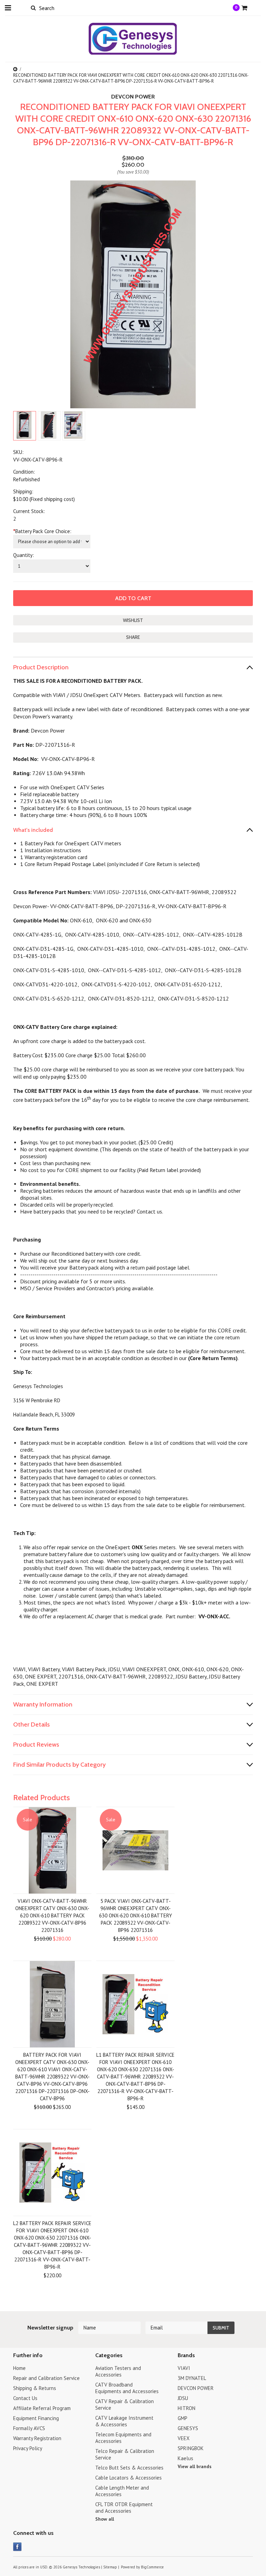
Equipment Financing (36, 2418)
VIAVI (184, 2368)
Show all (105, 2519)
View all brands (195, 2466)
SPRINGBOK (191, 2448)
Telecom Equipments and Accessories (123, 2438)
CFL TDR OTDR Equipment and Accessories (124, 2508)
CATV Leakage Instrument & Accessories (124, 2421)
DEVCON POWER (196, 2388)
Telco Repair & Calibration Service (125, 2454)
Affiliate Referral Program (42, 2408)
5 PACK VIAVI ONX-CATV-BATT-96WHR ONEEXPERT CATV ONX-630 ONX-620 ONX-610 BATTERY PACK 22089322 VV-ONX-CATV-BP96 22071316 (136, 1915)
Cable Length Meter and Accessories (122, 2491)
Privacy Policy (28, 2448)
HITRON (187, 2408)
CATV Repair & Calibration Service (125, 2405)
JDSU (183, 2398)
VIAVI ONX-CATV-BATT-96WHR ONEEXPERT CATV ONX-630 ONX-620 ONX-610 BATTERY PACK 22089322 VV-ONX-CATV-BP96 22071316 (52, 1915)
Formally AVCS (29, 2428)
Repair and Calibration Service (46, 2378)
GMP (183, 2418)
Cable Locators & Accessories (128, 2478)
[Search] (33, 8)
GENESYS (188, 2428)
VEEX (184, 2438)
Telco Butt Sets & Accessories (129, 2468)
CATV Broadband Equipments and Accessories (127, 2388)
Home (19, 2368)
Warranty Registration (37, 2438)
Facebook (17, 2547)
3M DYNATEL (192, 2378)
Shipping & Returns (35, 2388)
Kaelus (185, 2458)
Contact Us (25, 2398)
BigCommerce (152, 2567)
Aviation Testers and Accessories (118, 2371)
